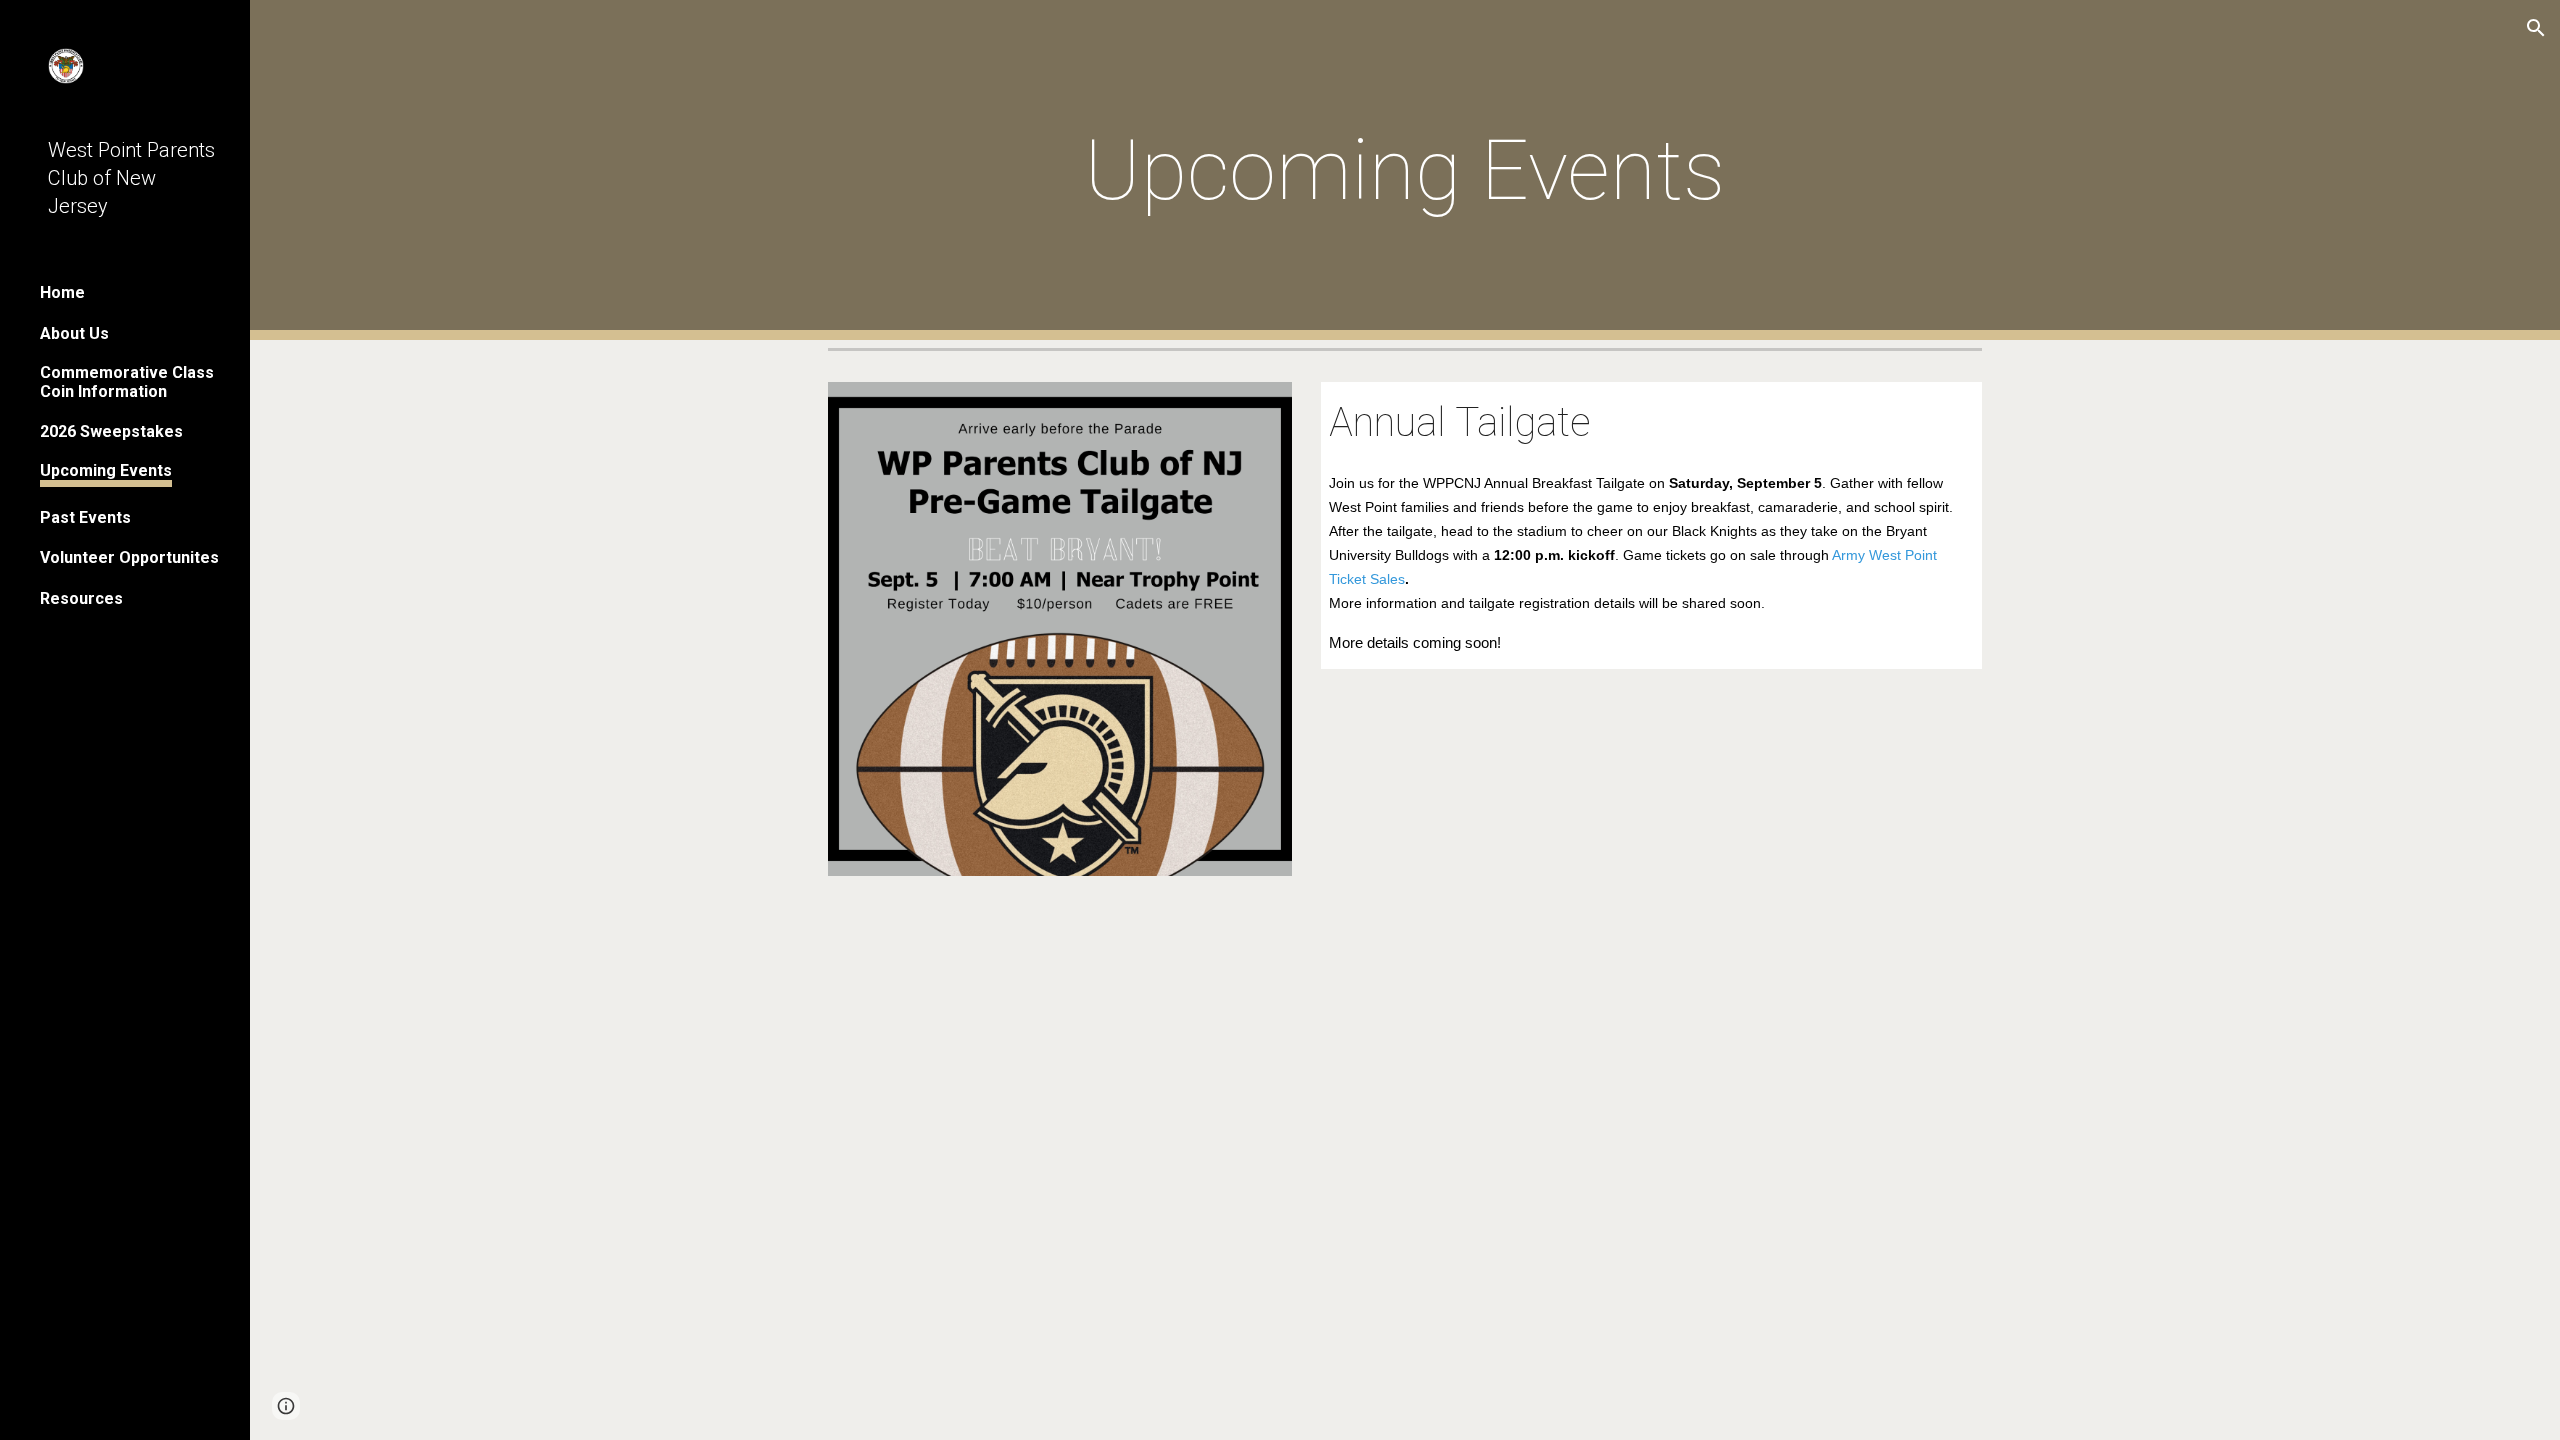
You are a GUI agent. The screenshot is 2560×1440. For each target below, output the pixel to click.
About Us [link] (74, 333)
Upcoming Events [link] (106, 470)
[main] (1405, 170)
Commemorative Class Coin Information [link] (127, 382)
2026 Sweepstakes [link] (111, 431)
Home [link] (62, 292)
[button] (2536, 28)
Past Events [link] (85, 517)
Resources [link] (81, 598)
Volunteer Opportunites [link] (129, 557)
